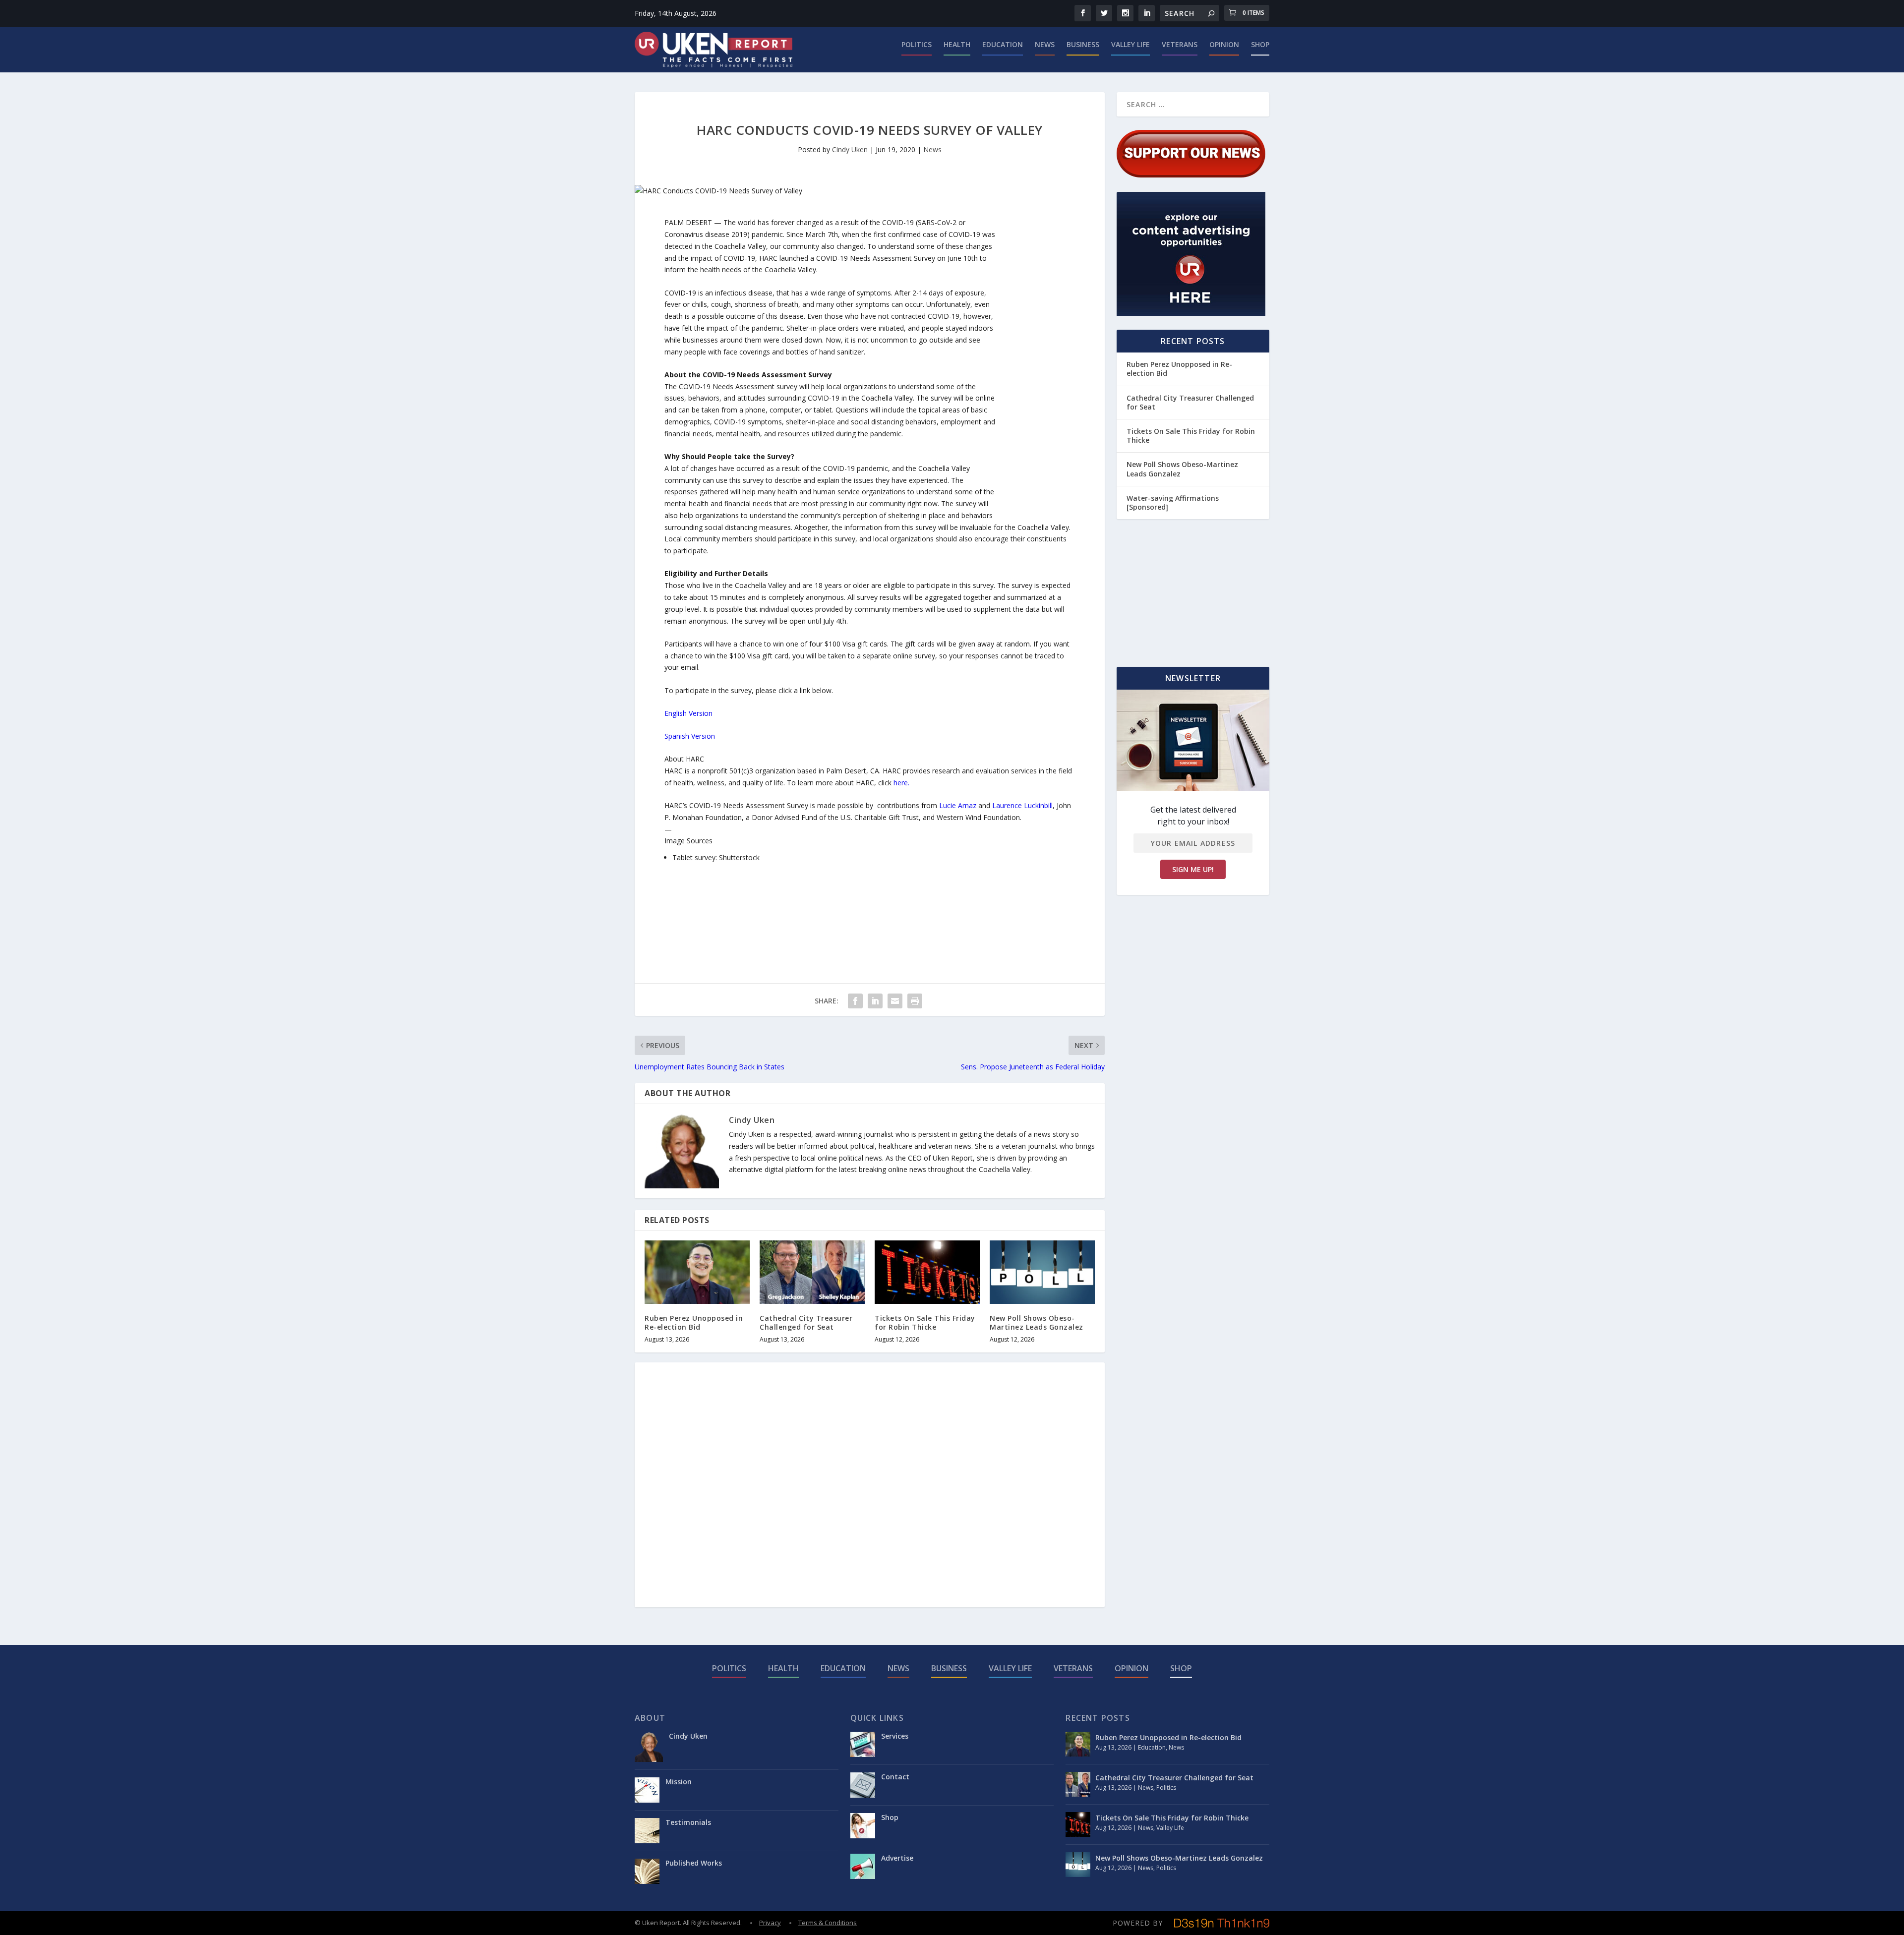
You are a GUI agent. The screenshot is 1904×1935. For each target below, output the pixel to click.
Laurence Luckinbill (1022, 805)
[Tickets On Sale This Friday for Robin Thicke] (927, 1272)
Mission (679, 1782)
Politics (917, 45)
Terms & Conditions (828, 1923)
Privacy (770, 1923)
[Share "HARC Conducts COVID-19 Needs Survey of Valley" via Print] (915, 1001)
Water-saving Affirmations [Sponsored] (1173, 502)
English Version (688, 713)
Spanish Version (690, 736)
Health (957, 45)
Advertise (897, 1858)
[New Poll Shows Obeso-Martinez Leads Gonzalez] (1042, 1272)
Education (1003, 45)
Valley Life (1130, 45)
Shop (1260, 45)
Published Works (694, 1863)
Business (1083, 45)
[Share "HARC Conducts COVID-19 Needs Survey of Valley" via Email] (895, 1001)
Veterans (1180, 45)
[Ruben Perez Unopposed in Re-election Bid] (697, 1272)
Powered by (1138, 1923)
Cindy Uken (850, 149)
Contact (895, 1777)
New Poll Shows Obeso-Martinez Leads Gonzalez (1037, 1322)
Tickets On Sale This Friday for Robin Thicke (925, 1322)
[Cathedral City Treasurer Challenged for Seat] (812, 1272)
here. (901, 783)
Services (895, 1736)
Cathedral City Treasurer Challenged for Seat (806, 1322)
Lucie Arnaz (958, 805)
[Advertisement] (1035, 365)
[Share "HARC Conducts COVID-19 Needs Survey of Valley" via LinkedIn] (875, 1001)
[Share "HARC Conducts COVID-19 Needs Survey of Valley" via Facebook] (855, 1001)
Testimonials (688, 1822)
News (1045, 45)
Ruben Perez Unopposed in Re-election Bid (694, 1322)
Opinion (1224, 45)
